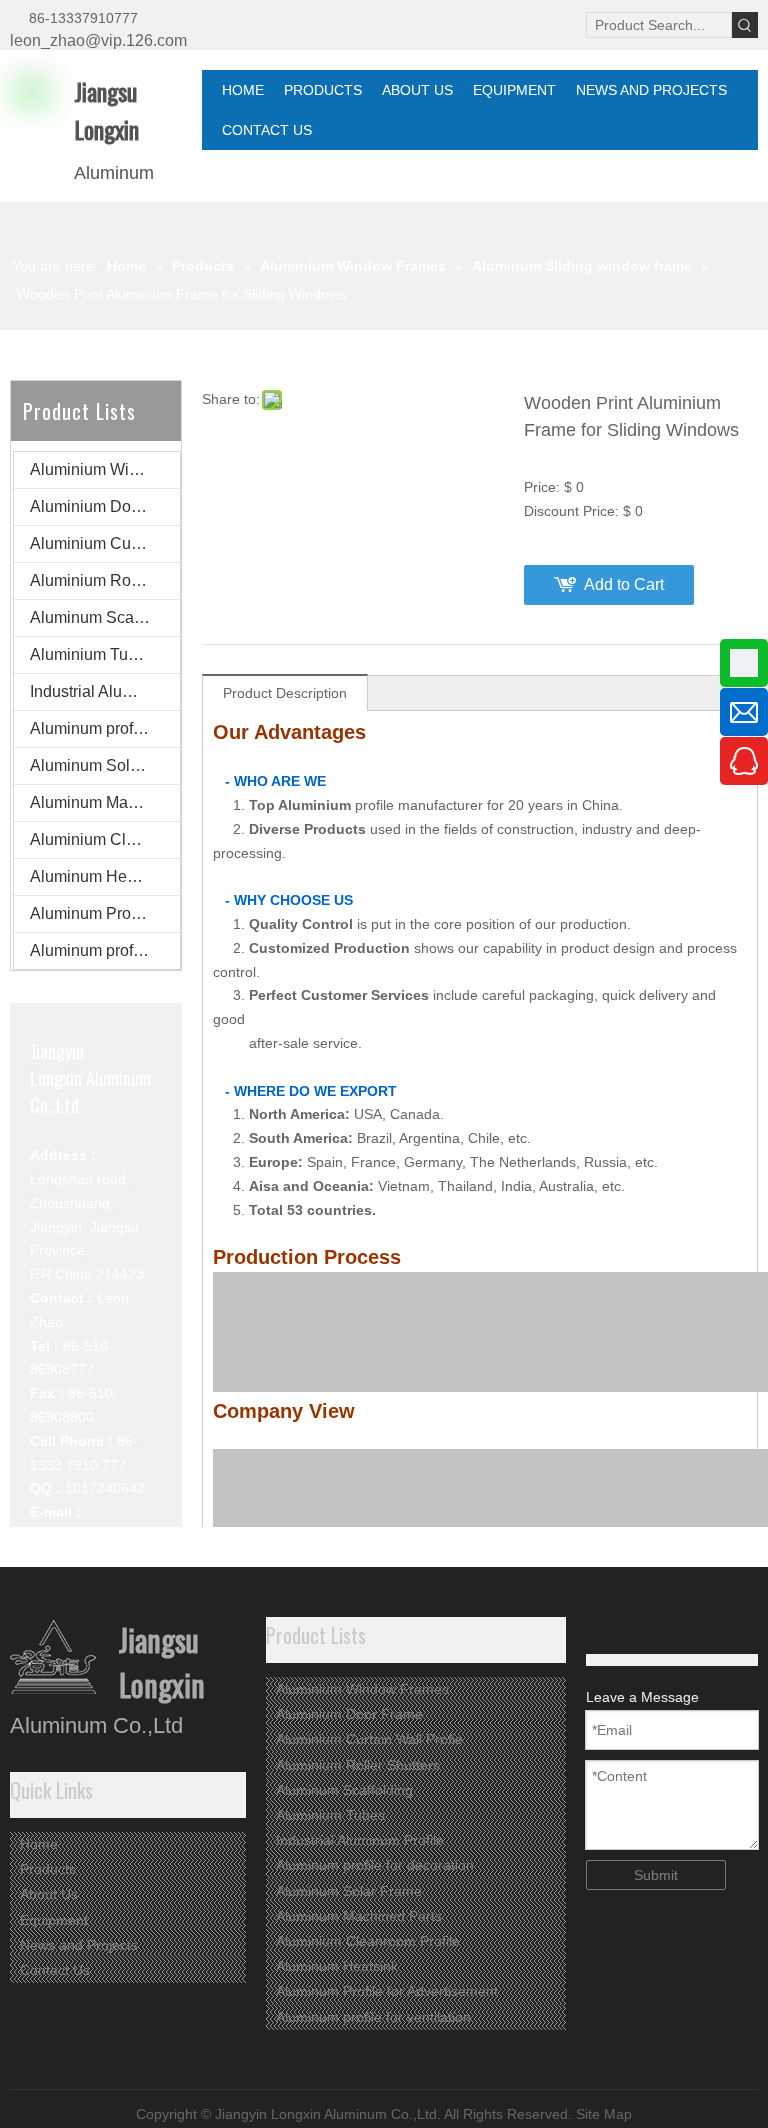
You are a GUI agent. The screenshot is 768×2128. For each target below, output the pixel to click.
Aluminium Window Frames (105, 469)
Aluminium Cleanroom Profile (105, 839)
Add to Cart (624, 584)
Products (48, 1869)
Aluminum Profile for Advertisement (105, 913)
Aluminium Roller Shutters (105, 580)
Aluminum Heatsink (99, 876)
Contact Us (55, 1970)
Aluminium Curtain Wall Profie (105, 543)
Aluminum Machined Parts (105, 802)
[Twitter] (630, 1630)
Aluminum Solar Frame (105, 765)
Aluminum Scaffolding (105, 617)
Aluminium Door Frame (105, 506)
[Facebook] (661, 1630)
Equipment (54, 1920)
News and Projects (79, 1945)
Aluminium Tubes (92, 654)
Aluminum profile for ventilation (105, 950)
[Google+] (599, 1630)
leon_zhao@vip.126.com (98, 40)
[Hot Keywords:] (745, 25)
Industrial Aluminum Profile (105, 691)
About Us (49, 1894)
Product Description (285, 693)
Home (39, 1844)
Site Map (604, 2114)
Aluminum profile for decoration (105, 728)
